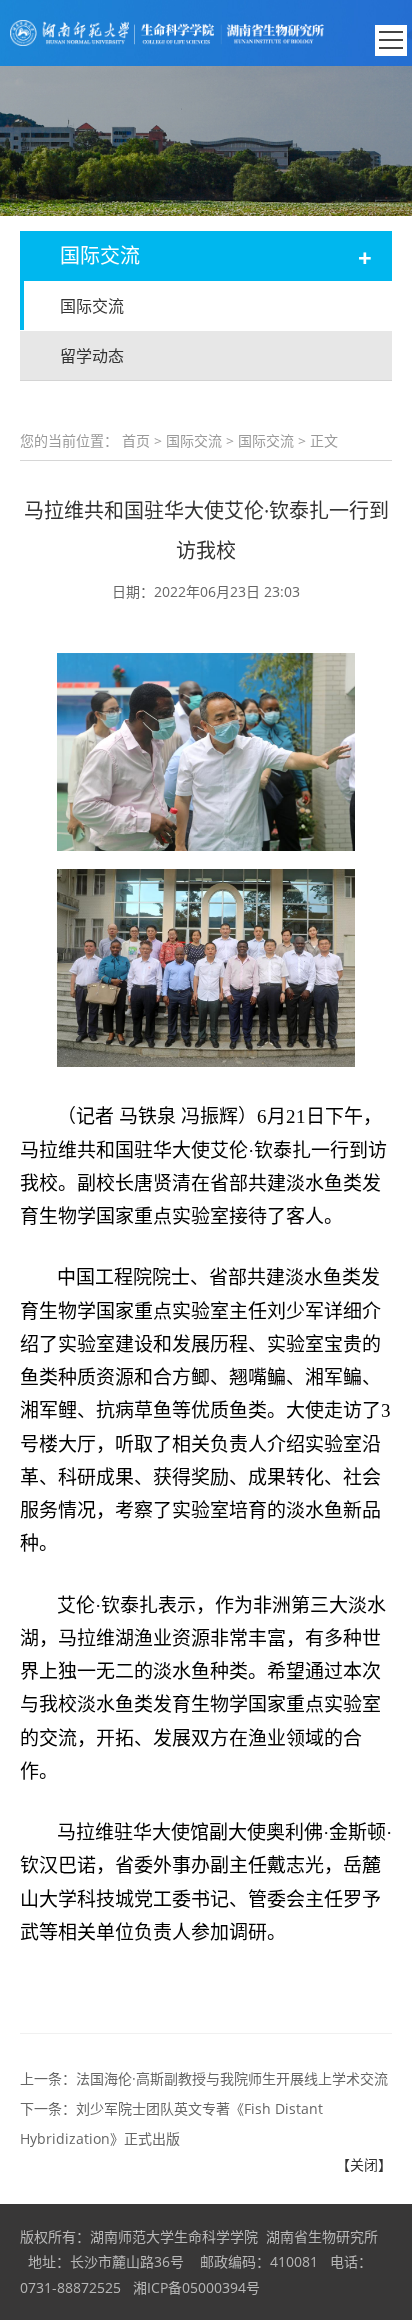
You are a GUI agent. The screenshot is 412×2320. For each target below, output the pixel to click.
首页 (136, 440)
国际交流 (92, 306)
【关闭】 (364, 2164)
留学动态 (92, 356)
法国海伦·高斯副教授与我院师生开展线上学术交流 (232, 2078)
